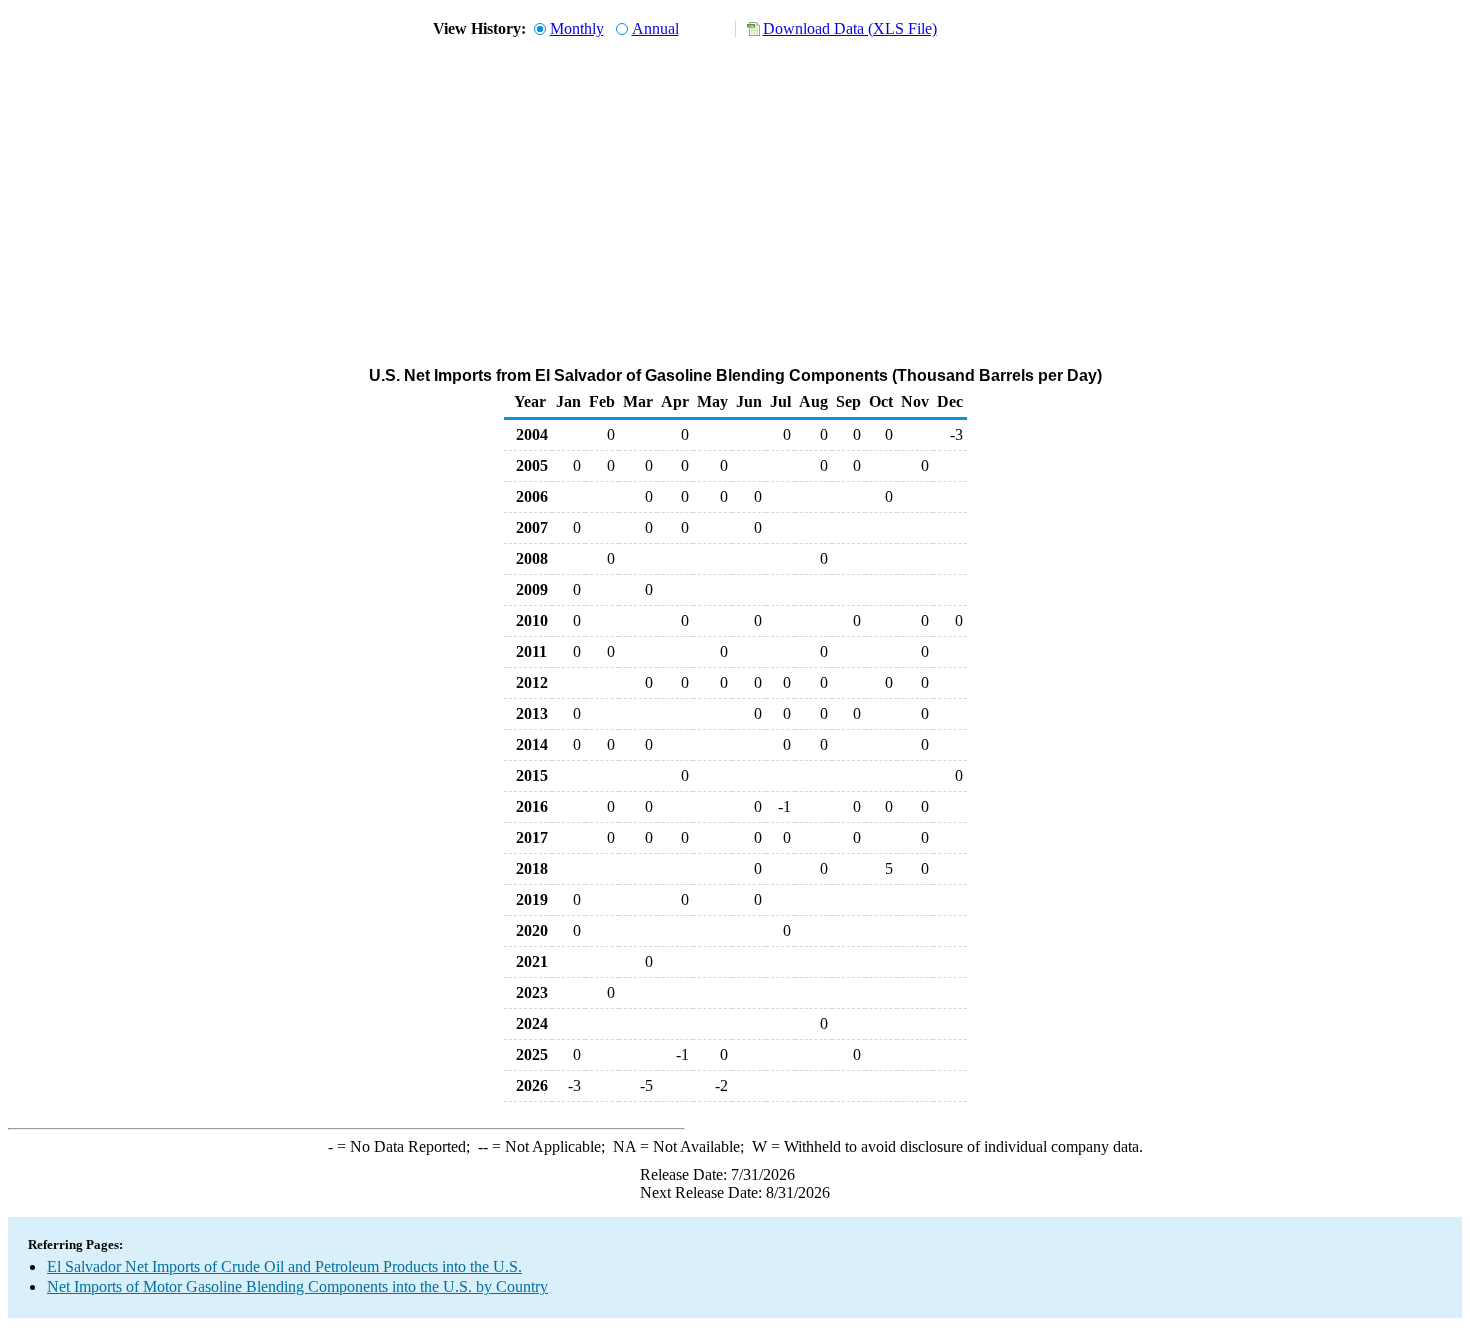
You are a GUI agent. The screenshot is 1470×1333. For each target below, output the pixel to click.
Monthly (577, 28)
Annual (655, 28)
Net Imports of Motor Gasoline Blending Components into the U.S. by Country (297, 1286)
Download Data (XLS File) (850, 28)
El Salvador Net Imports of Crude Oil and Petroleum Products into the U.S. (284, 1266)
